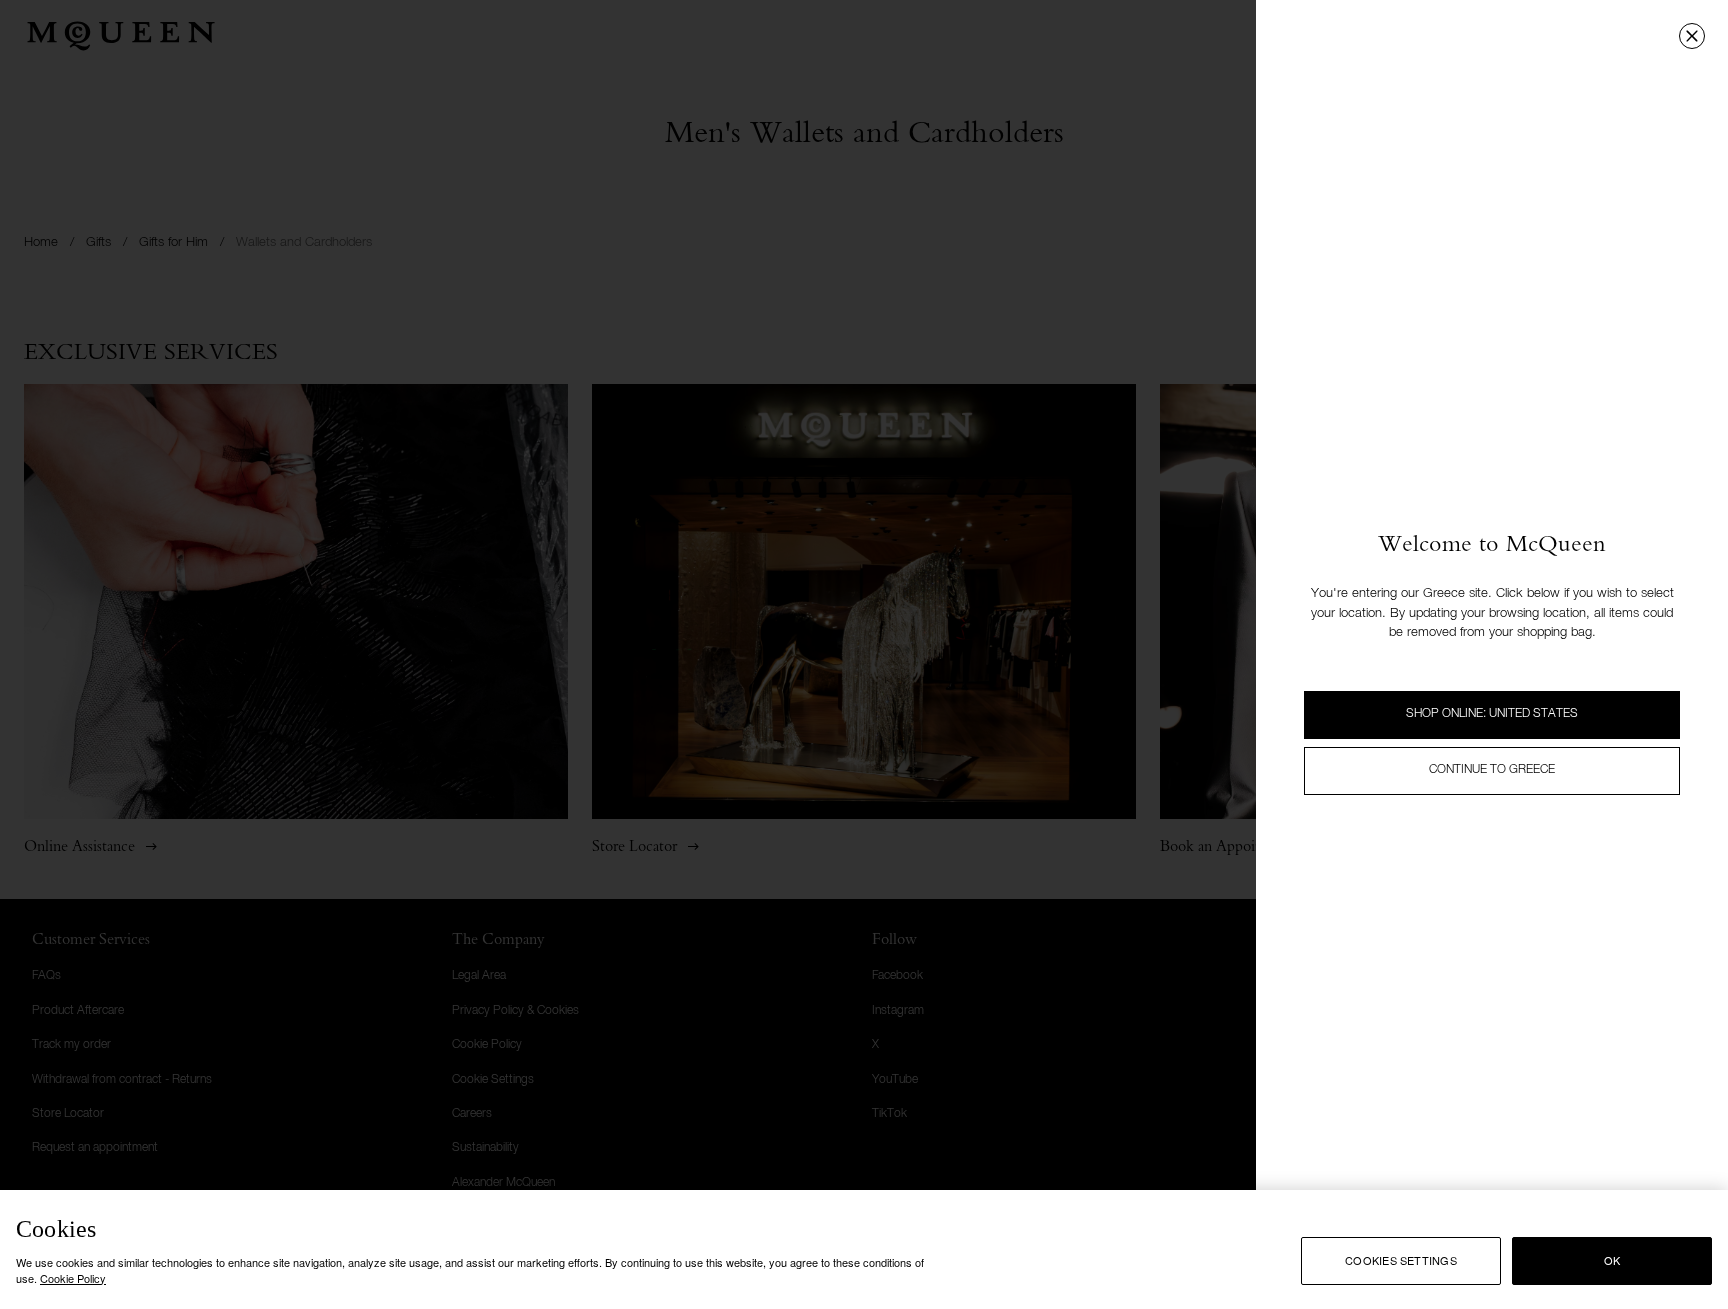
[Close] (1692, 36)
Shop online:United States (1492, 714)
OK (1612, 1261)
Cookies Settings (1401, 1261)
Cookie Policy (73, 1277)
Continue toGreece (1492, 770)
